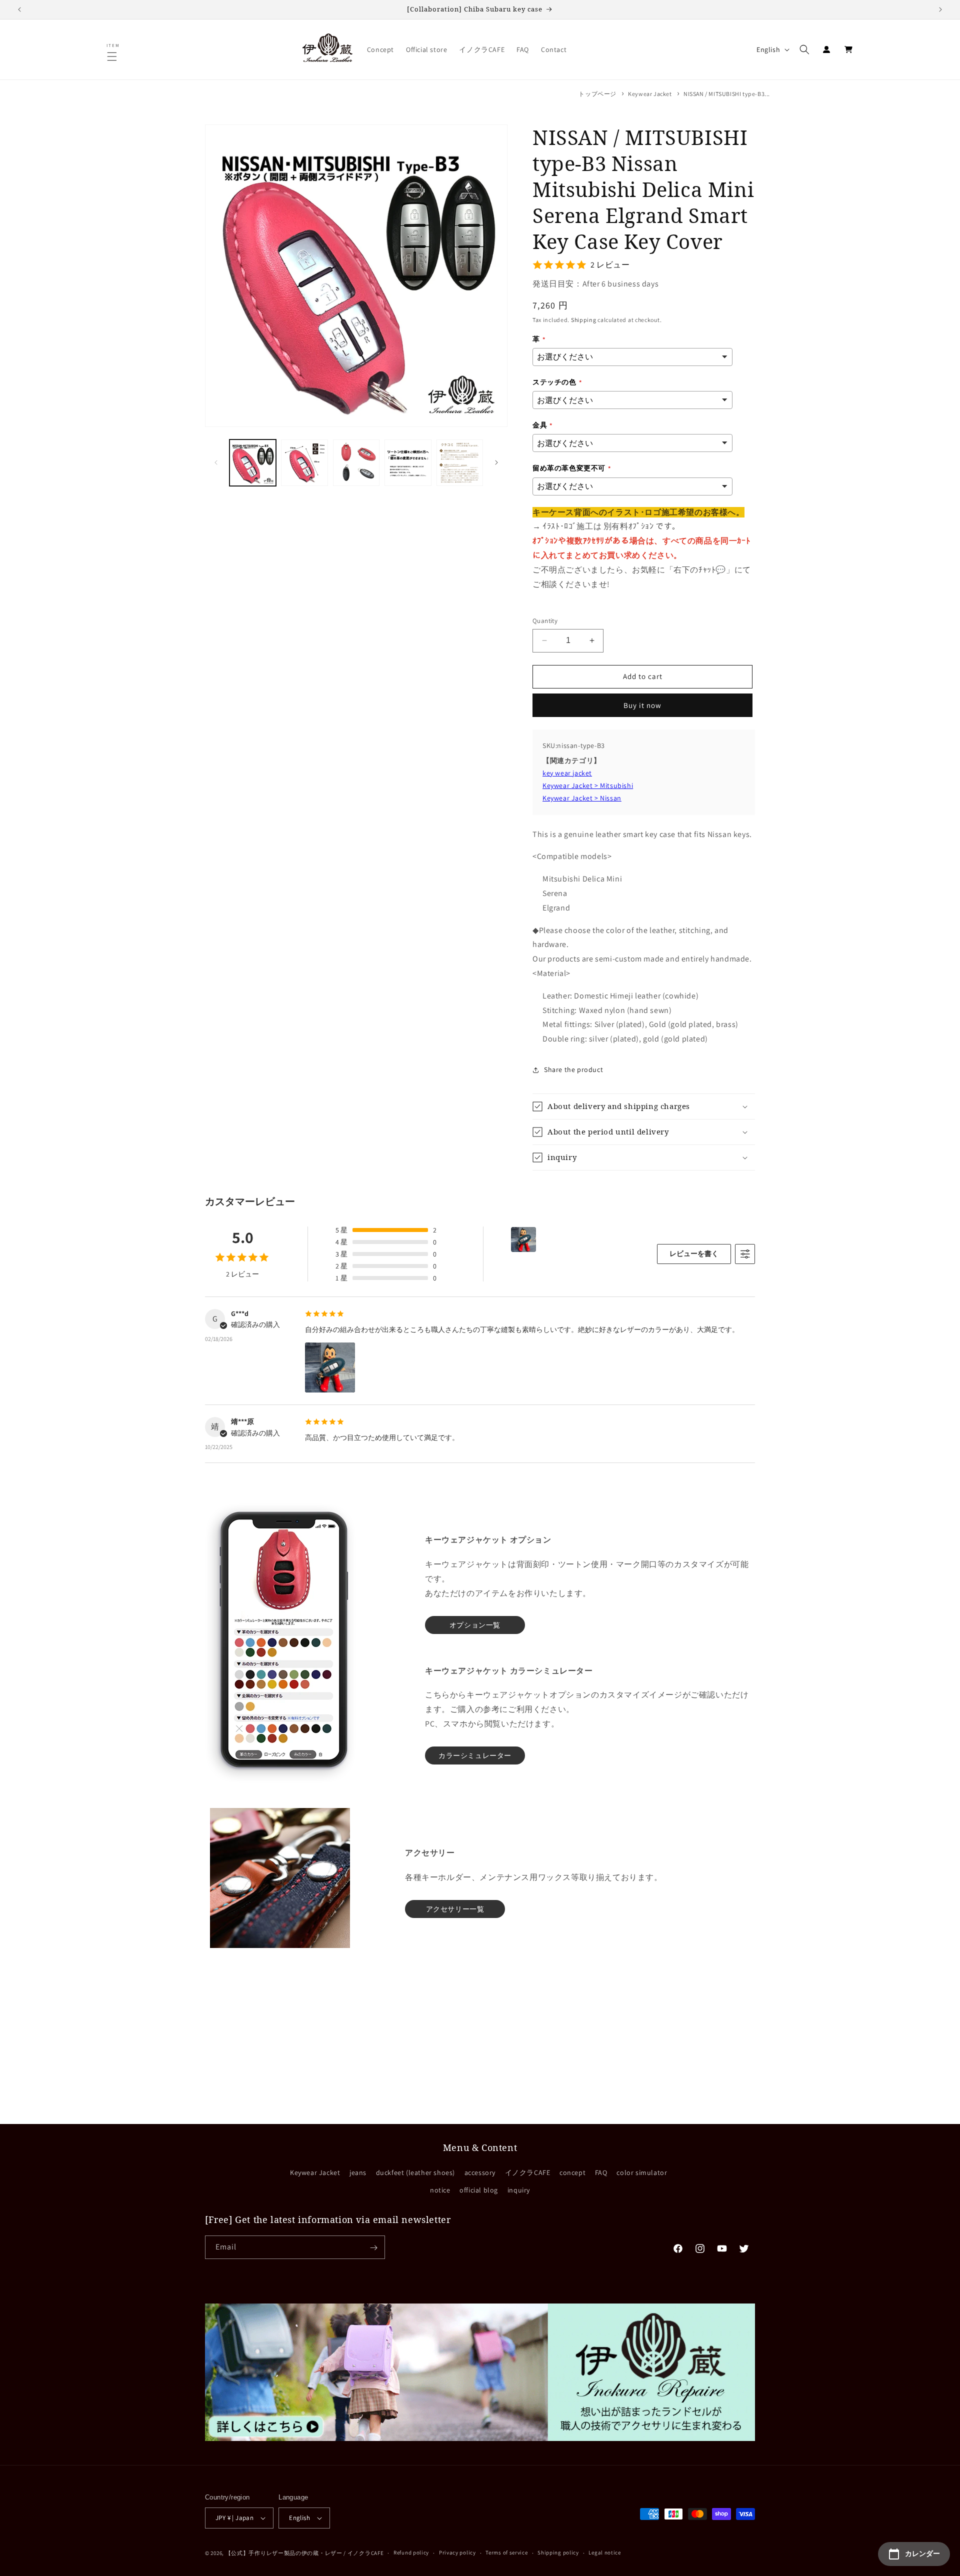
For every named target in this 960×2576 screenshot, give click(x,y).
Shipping (584, 320)
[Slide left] (216, 462)
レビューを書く (694, 1253)
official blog (479, 2190)
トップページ (597, 94)
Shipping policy (558, 2552)
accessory (480, 2172)
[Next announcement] (940, 9)
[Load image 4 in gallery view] (408, 463)
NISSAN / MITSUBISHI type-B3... (727, 94)
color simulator (642, 2172)
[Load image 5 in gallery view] (460, 463)
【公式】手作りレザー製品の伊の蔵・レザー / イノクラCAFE (305, 2553)
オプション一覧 (475, 1625)
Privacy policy (457, 2552)
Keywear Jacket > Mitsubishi (588, 785)
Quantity (545, 621)
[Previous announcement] (19, 9)
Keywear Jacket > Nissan (582, 798)
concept (572, 2172)
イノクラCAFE (528, 2172)
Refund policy (411, 2552)
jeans (358, 2172)
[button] (113, 56)
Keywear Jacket (650, 94)
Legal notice (604, 2552)
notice (440, 2190)
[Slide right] (496, 462)
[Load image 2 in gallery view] (304, 463)
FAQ (601, 2172)
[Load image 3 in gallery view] (356, 463)
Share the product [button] (573, 1069)
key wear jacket (567, 773)
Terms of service (506, 2552)
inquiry (519, 2190)
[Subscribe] (373, 2248)
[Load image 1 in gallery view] (253, 463)
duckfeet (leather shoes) (415, 2172)
